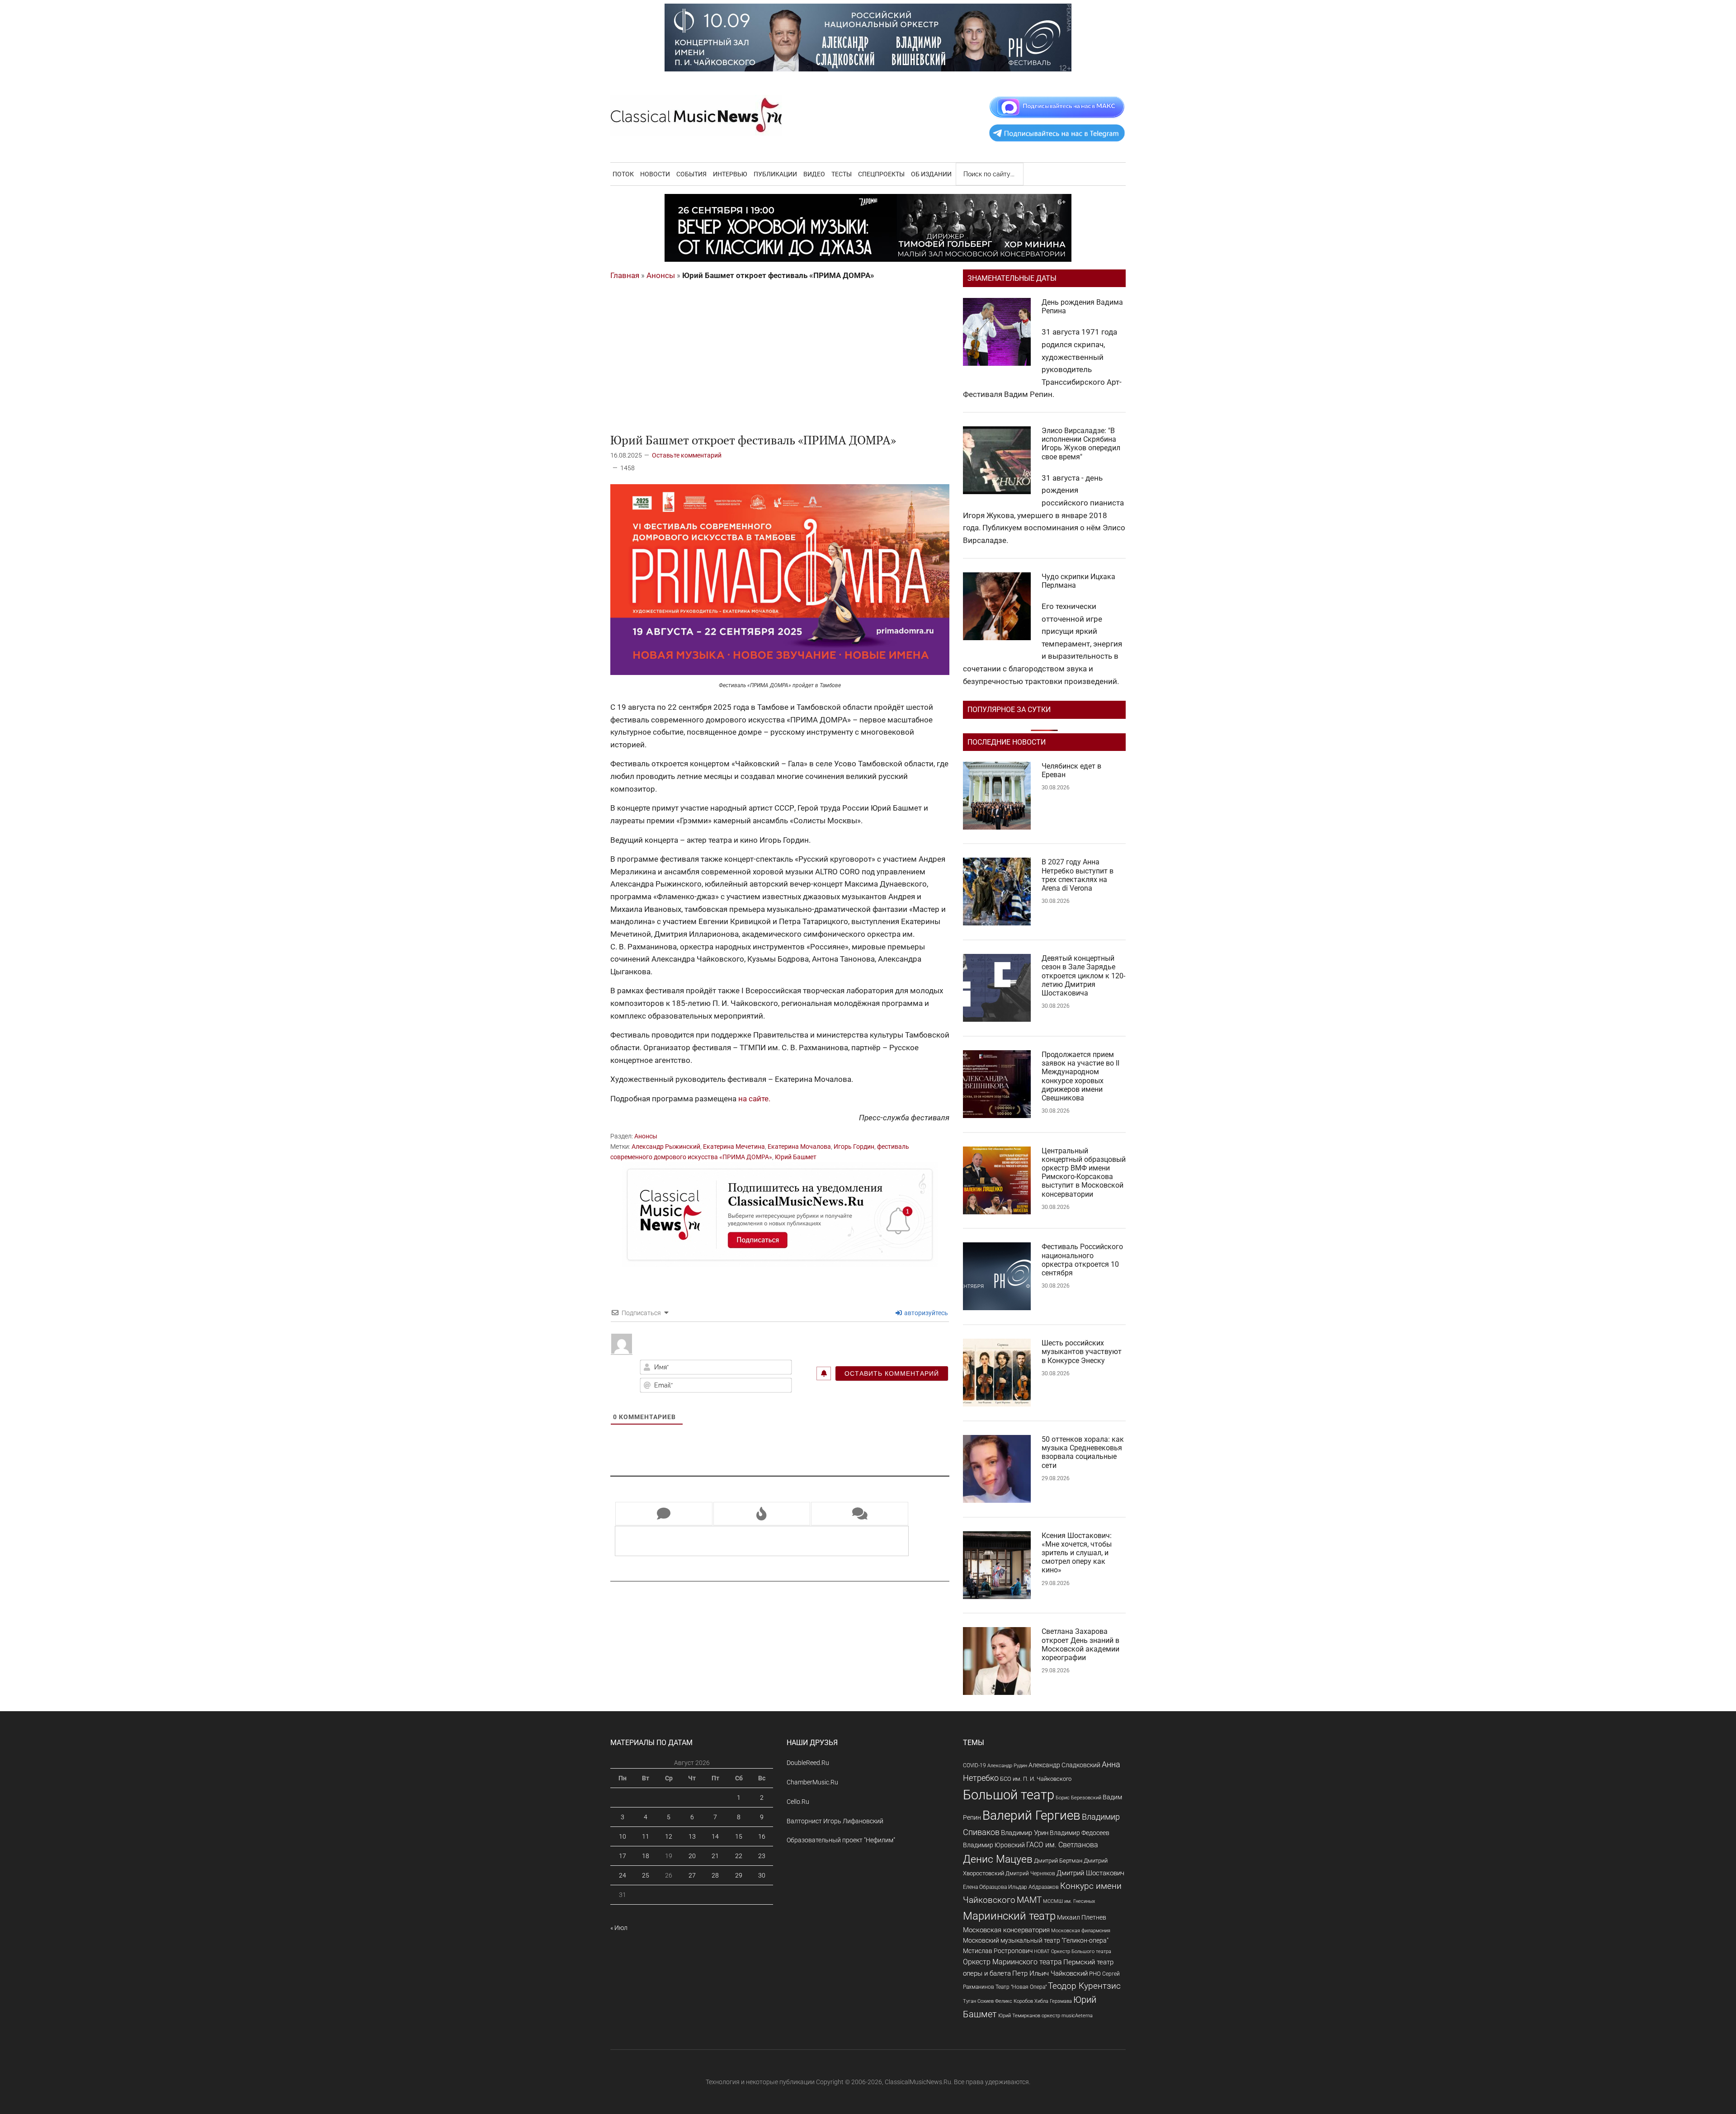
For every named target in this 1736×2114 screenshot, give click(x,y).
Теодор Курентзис (1084, 1986)
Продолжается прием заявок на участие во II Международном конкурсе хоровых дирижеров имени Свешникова (1080, 1076)
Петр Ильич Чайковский (1050, 1973)
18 (646, 1856)
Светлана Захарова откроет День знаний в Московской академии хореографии (1080, 1644)
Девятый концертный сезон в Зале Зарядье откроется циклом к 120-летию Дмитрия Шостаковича (1083, 976)
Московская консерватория (1006, 1930)
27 (692, 1875)
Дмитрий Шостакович (1090, 1873)
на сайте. (754, 1099)
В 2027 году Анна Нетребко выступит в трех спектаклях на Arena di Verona (1078, 875)
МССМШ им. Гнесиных (1069, 1901)
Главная (625, 275)
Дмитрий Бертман (1058, 1861)
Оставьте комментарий (687, 455)
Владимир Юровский (994, 1845)
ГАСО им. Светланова (1062, 1845)
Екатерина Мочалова (799, 1147)
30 (762, 1875)
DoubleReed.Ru (808, 1763)
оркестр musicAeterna (1067, 2016)
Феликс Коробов (1014, 2001)
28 (715, 1875)
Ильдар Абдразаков (1033, 1887)
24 (623, 1875)
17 (623, 1856)
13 (692, 1836)
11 (646, 1836)
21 (715, 1856)
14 (715, 1836)
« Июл (619, 1928)
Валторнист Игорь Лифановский (835, 1821)
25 (646, 1875)
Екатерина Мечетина (734, 1147)
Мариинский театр (1009, 1916)
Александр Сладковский (1064, 1765)
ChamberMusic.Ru (812, 1782)
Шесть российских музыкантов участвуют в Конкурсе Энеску (1082, 1352)
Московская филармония (1081, 1931)
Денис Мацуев (998, 1859)
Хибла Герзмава (1053, 2001)
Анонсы (661, 275)
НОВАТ (1042, 1951)
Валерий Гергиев (1031, 1815)
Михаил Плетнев (1082, 1917)
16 (762, 1836)
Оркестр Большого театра (1081, 1951)
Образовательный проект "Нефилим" (841, 1840)
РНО (1095, 1974)
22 (739, 1856)
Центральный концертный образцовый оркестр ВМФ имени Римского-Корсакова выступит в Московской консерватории (1084, 1173)
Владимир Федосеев (1080, 1833)
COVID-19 (974, 1765)
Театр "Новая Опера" (1021, 1987)
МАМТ (1029, 1900)
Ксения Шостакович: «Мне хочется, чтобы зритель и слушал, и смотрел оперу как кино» (1077, 1553)
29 (739, 1875)
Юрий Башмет (796, 1157)
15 (739, 1836)
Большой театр (1009, 1795)
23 (762, 1856)
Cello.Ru (798, 1802)
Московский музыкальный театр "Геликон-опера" (1036, 1940)
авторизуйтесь (925, 1313)
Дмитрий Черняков (1030, 1873)
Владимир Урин (1025, 1833)
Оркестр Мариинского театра (1012, 1962)
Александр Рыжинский (666, 1147)
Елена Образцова (985, 1887)
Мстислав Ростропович (998, 1951)
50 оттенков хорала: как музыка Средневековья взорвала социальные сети (1083, 1452)
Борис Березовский (1078, 1798)
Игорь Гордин (854, 1147)
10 (623, 1836)
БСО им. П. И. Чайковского (1036, 1779)
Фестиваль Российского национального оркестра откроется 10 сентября (1082, 1260)
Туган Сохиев (978, 2001)
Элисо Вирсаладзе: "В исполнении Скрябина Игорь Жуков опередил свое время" (1081, 444)
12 (669, 1836)
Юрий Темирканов (1019, 2015)
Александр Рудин (1007, 1766)
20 (692, 1856)
